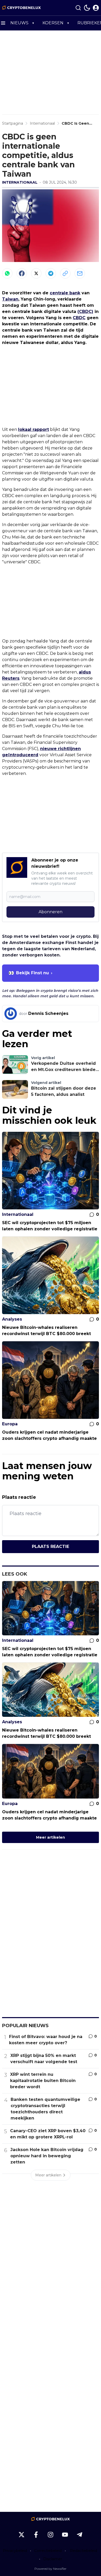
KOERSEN (53, 23)
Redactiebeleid (84, 2551)
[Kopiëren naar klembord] (65, 273)
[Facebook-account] (36, 2535)
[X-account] (21, 2535)
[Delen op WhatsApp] (7, 273)
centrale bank (65, 293)
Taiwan (10, 299)
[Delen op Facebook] (22, 273)
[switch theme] (87, 8)
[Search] (78, 8)
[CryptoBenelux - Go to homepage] (51, 2519)
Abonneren (51, 912)
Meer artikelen (51, 1837)
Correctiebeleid (48, 2551)
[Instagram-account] (51, 2535)
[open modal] (96, 8)
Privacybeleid (15, 2551)
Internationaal (20, 182)
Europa (10, 1424)
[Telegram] (51, 273)
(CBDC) (85, 312)
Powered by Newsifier (51, 2569)
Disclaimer (53, 2559)
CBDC (79, 318)
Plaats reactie (51, 1547)
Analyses (12, 1319)
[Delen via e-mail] (80, 273)
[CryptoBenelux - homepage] (21, 8)
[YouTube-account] (65, 2535)
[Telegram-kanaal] (80, 2535)
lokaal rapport (34, 429)
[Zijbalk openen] (3, 23)
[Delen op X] (36, 273)
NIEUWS (19, 23)
